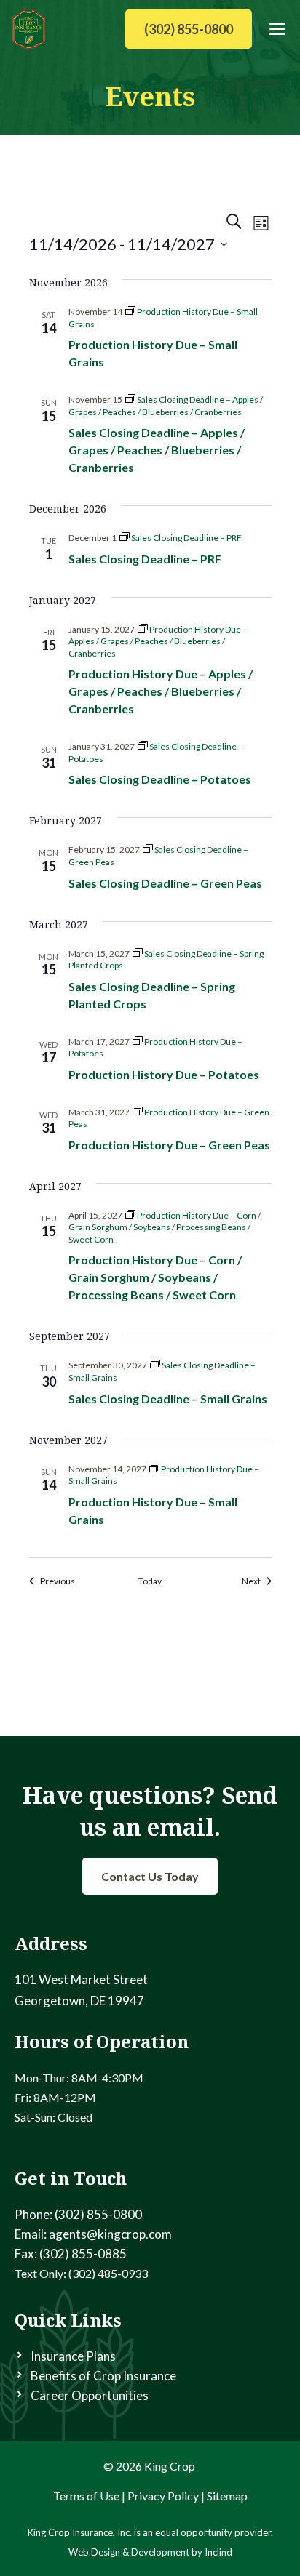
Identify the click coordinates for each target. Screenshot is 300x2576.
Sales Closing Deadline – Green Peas (165, 883)
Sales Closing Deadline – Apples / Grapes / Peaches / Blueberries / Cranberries (157, 450)
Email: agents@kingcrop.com (93, 2234)
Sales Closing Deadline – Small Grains (168, 1399)
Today (150, 1581)
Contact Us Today (150, 1876)
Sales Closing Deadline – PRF (145, 559)
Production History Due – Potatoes (164, 1074)
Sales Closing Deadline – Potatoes (160, 779)
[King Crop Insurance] (29, 29)
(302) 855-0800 (189, 29)
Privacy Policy (163, 2496)
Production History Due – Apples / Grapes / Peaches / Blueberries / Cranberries (161, 691)
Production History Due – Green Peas (169, 1145)
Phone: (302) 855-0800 (78, 2214)
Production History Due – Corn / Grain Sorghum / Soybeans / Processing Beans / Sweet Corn (155, 1277)
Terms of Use (86, 2496)
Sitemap (227, 2496)
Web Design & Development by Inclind (150, 2552)
